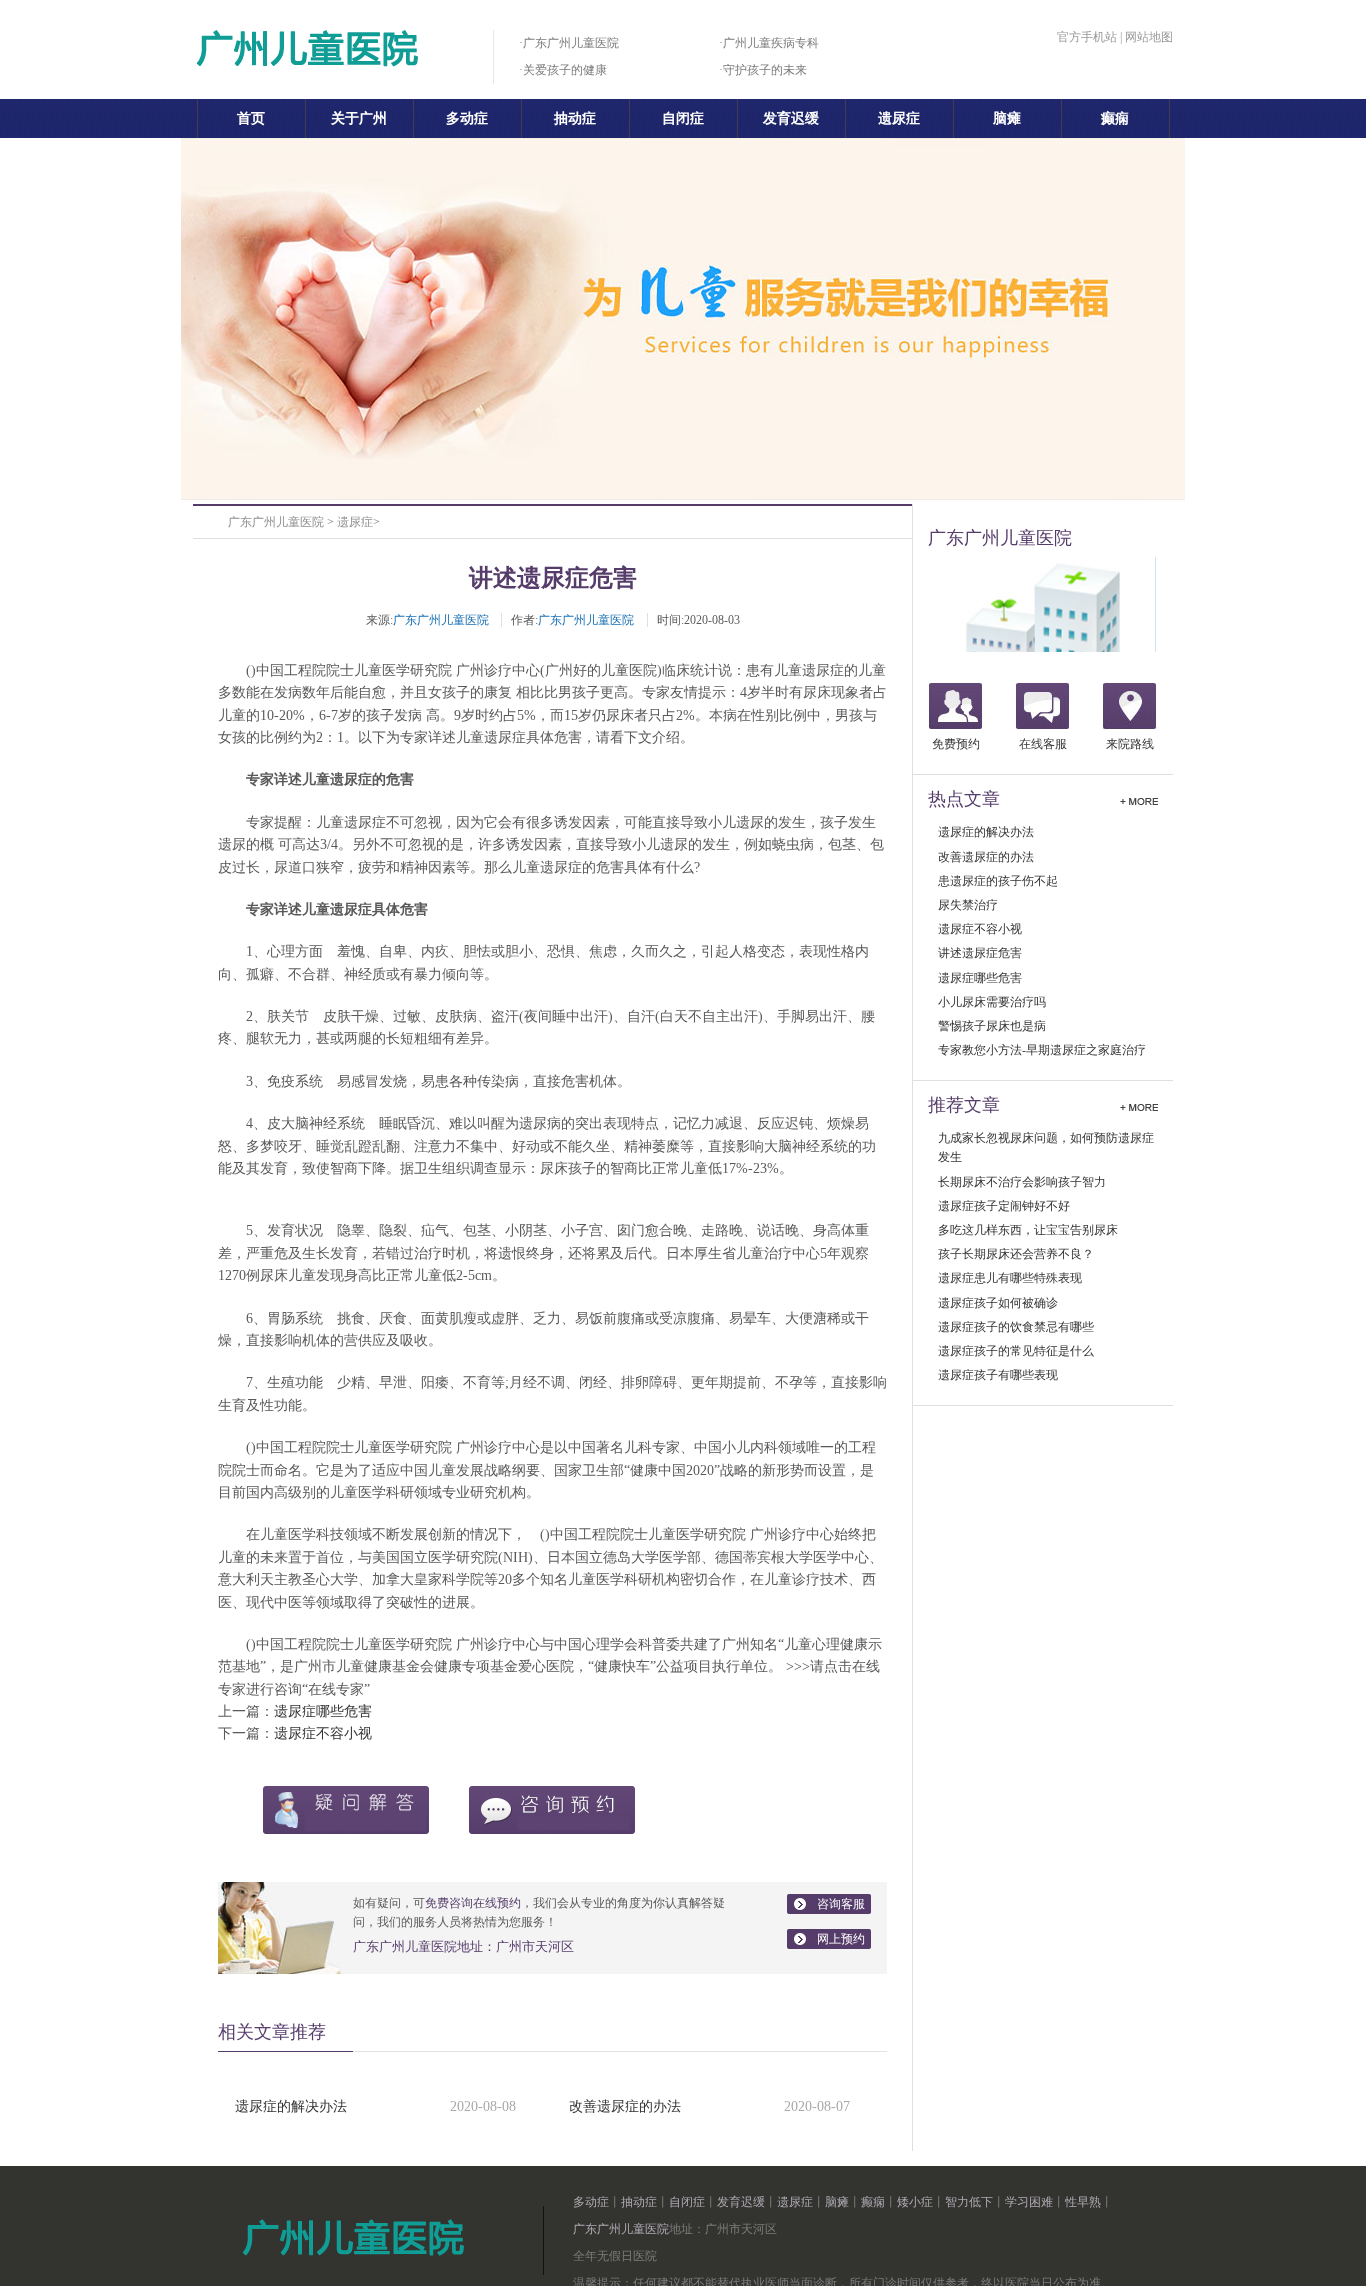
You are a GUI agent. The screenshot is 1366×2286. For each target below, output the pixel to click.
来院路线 (1130, 744)
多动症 (467, 118)
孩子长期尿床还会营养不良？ (1016, 1254)
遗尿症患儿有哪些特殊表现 (1010, 1278)
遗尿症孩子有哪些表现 (998, 1375)
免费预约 (956, 744)
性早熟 (1083, 2202)
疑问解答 (346, 1810)
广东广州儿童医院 (276, 522)
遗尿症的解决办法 (291, 2106)
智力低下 (969, 2202)
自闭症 (683, 118)
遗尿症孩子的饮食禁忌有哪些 (1016, 1327)
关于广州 (359, 118)
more (1139, 798)
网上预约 (841, 1939)
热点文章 (964, 799)
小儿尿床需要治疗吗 (992, 1002)
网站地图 (1149, 37)
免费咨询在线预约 (473, 1903)
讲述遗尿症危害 (980, 953)
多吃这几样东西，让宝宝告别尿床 (1028, 1230)
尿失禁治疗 (968, 905)
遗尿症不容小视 (323, 1733)
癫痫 (1115, 118)
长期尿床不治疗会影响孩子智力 (1022, 1182)
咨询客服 (841, 1904)
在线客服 (1043, 744)
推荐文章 (964, 1105)
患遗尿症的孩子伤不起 (998, 881)
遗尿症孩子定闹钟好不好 (1004, 1206)
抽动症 (575, 118)
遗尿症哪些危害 (323, 1711)
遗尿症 (899, 118)
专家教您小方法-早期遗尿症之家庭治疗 (1042, 1050)
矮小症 (915, 2202)
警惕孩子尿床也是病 (992, 1026)
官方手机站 (1087, 37)
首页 (251, 118)
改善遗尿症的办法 (625, 2106)
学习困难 (1029, 2202)
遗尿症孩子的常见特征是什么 (1016, 1351)
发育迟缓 (791, 118)
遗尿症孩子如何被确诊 (998, 1303)
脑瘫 (1007, 118)
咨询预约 (552, 1810)
